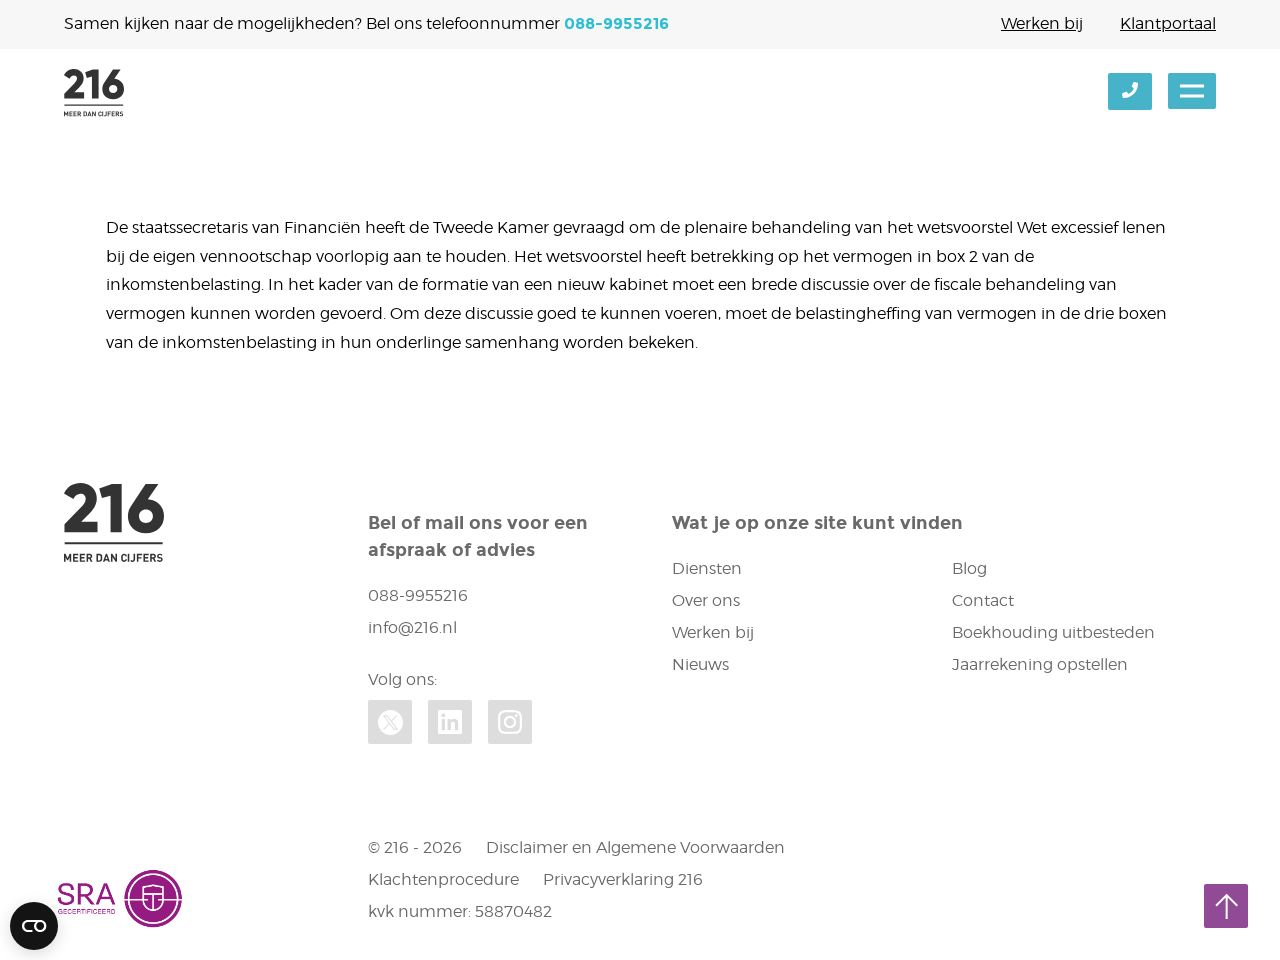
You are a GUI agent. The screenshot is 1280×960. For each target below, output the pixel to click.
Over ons (706, 600)
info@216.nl (412, 627)
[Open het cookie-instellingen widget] (34, 926)
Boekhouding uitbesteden (1053, 632)
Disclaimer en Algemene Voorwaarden (635, 847)
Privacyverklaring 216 (623, 879)
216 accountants (94, 93)
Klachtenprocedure (443, 879)
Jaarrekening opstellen (1040, 664)
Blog (969, 568)
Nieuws (700, 664)
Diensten (707, 568)
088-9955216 (616, 23)
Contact (983, 600)
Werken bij (1042, 23)
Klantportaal (1168, 23)
